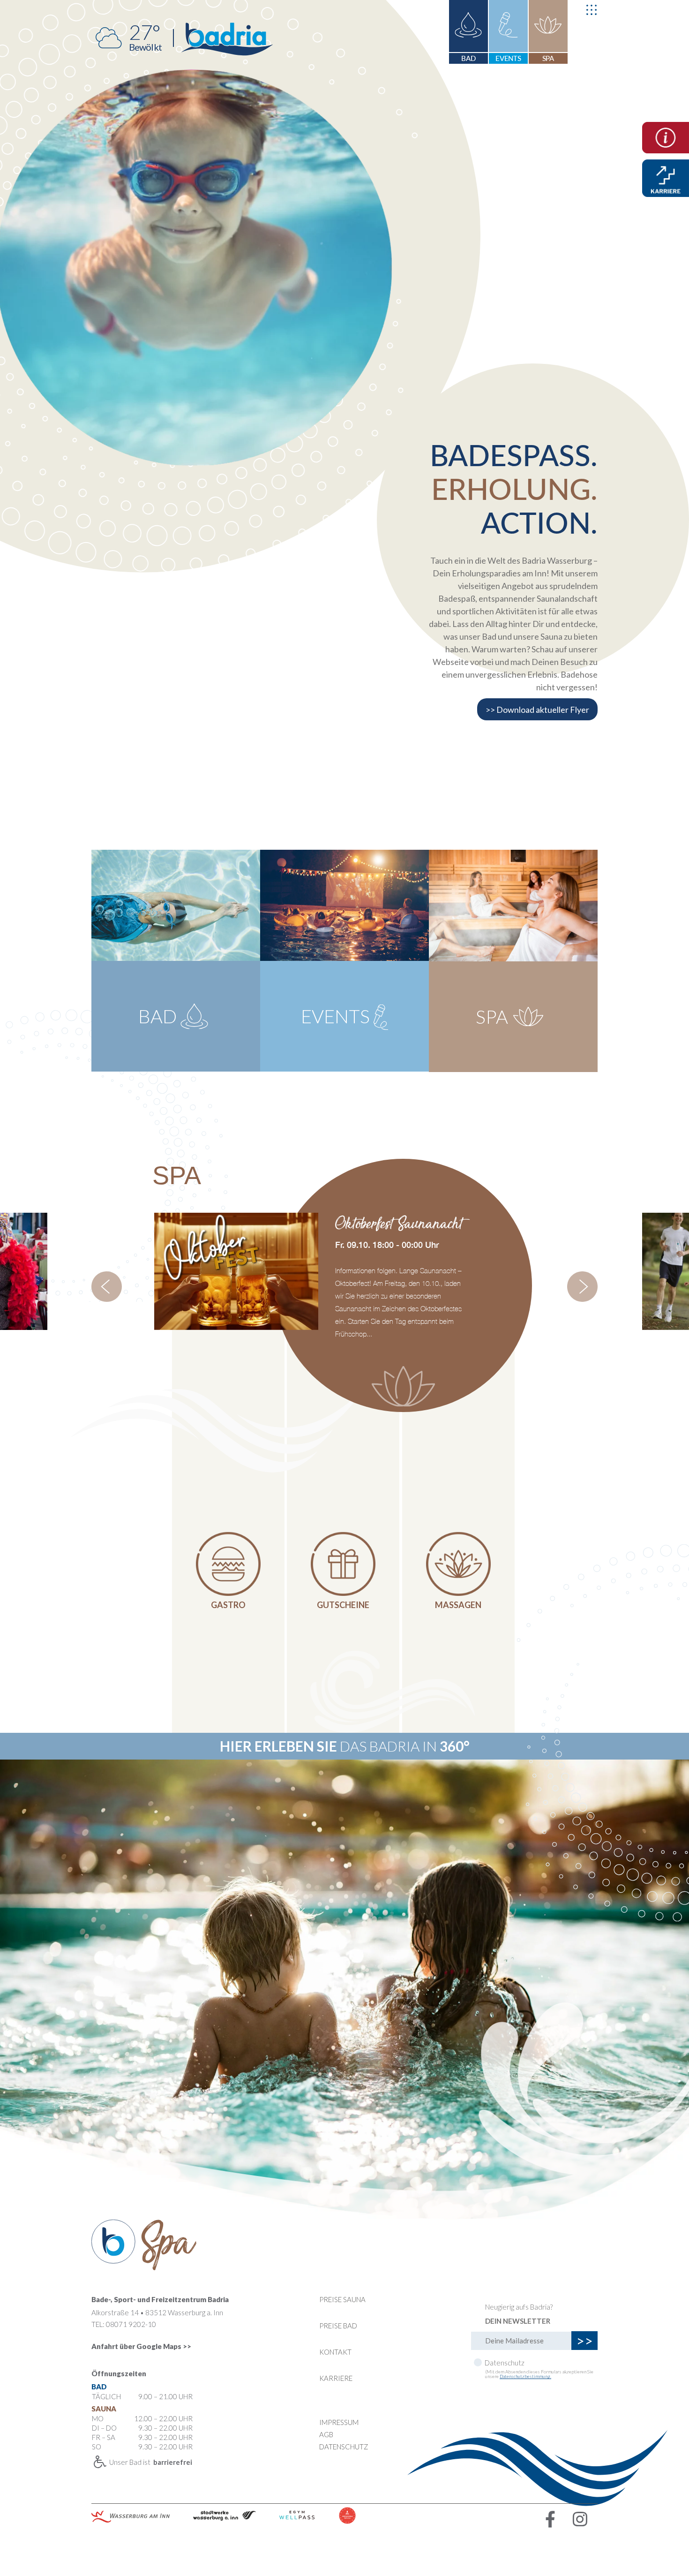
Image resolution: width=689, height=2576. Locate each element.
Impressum (339, 2422)
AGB (326, 2434)
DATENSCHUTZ (344, 2447)
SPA (548, 58)
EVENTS (509, 58)
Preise (338, 2326)
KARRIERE (336, 2378)
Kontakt (335, 2352)
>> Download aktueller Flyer (537, 709)
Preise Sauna (342, 2299)
